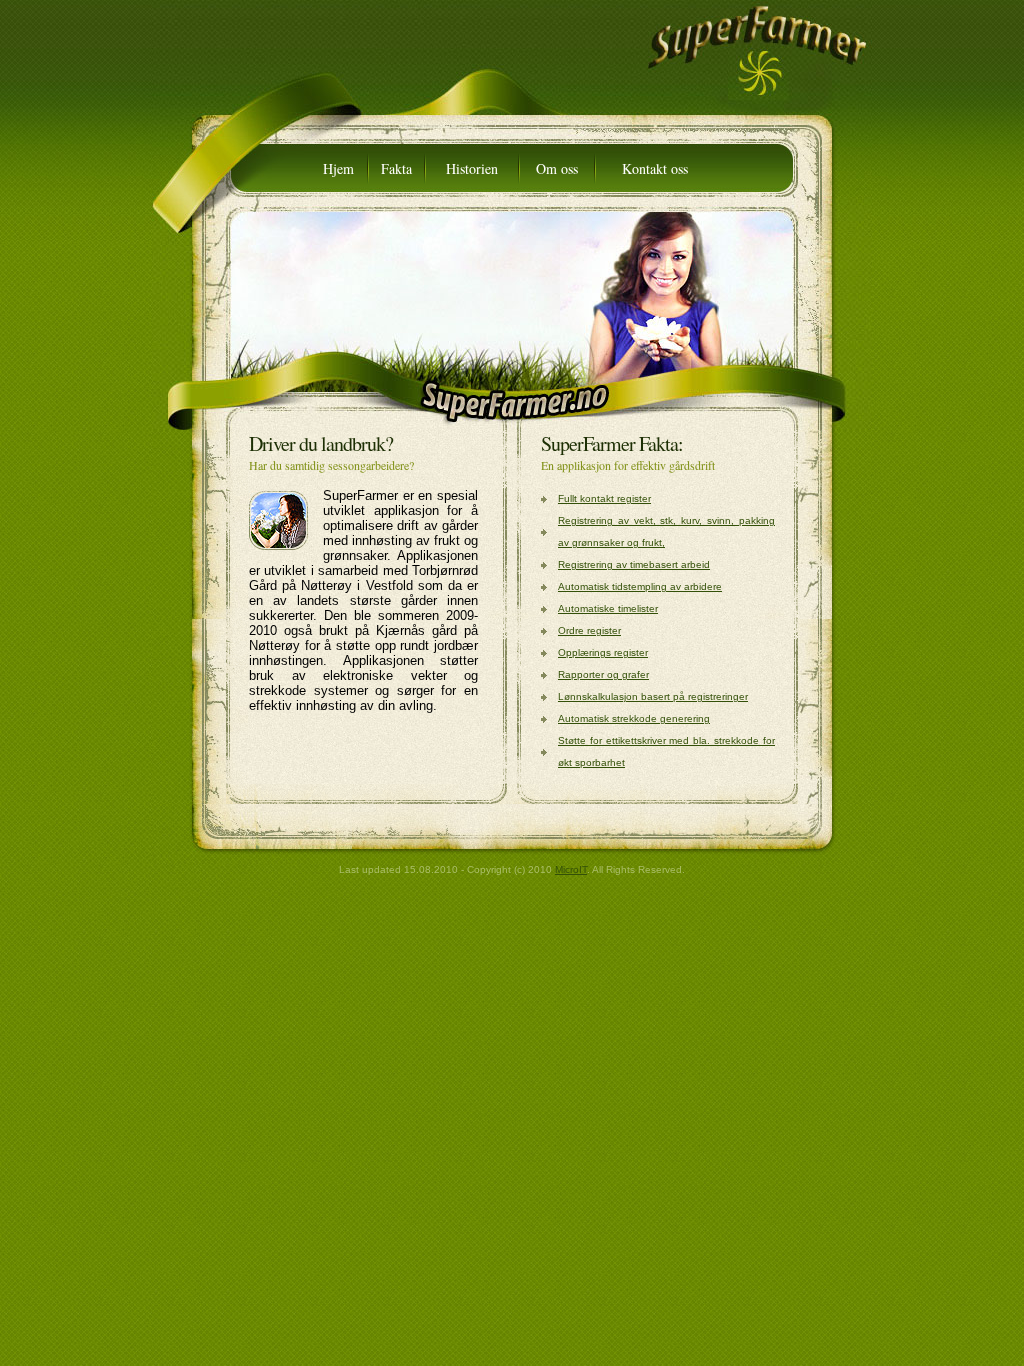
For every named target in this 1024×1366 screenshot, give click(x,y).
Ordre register (589, 630)
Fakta (396, 168)
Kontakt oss (655, 168)
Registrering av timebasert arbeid (634, 564)
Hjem (338, 168)
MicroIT (571, 869)
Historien (472, 168)
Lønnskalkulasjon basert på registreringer (653, 696)
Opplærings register (603, 652)
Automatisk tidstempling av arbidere (640, 586)
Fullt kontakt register (604, 498)
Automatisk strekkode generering (634, 718)
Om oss (557, 168)
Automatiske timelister (608, 608)
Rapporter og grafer (603, 674)
